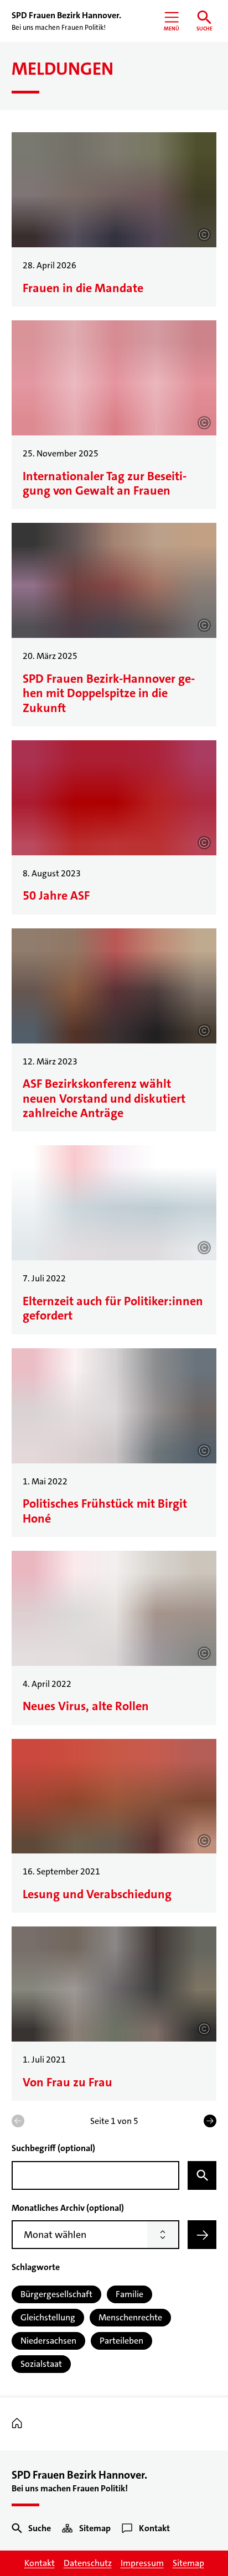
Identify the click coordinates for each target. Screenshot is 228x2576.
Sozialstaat (41, 2364)
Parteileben (121, 2341)
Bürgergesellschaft (56, 2294)
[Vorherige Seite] (18, 2121)
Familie (129, 2294)
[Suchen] (202, 2175)
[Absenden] (202, 2235)
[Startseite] (20, 2424)
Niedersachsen (48, 2341)
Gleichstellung (48, 2317)
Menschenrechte (130, 2317)
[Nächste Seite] (210, 2121)
